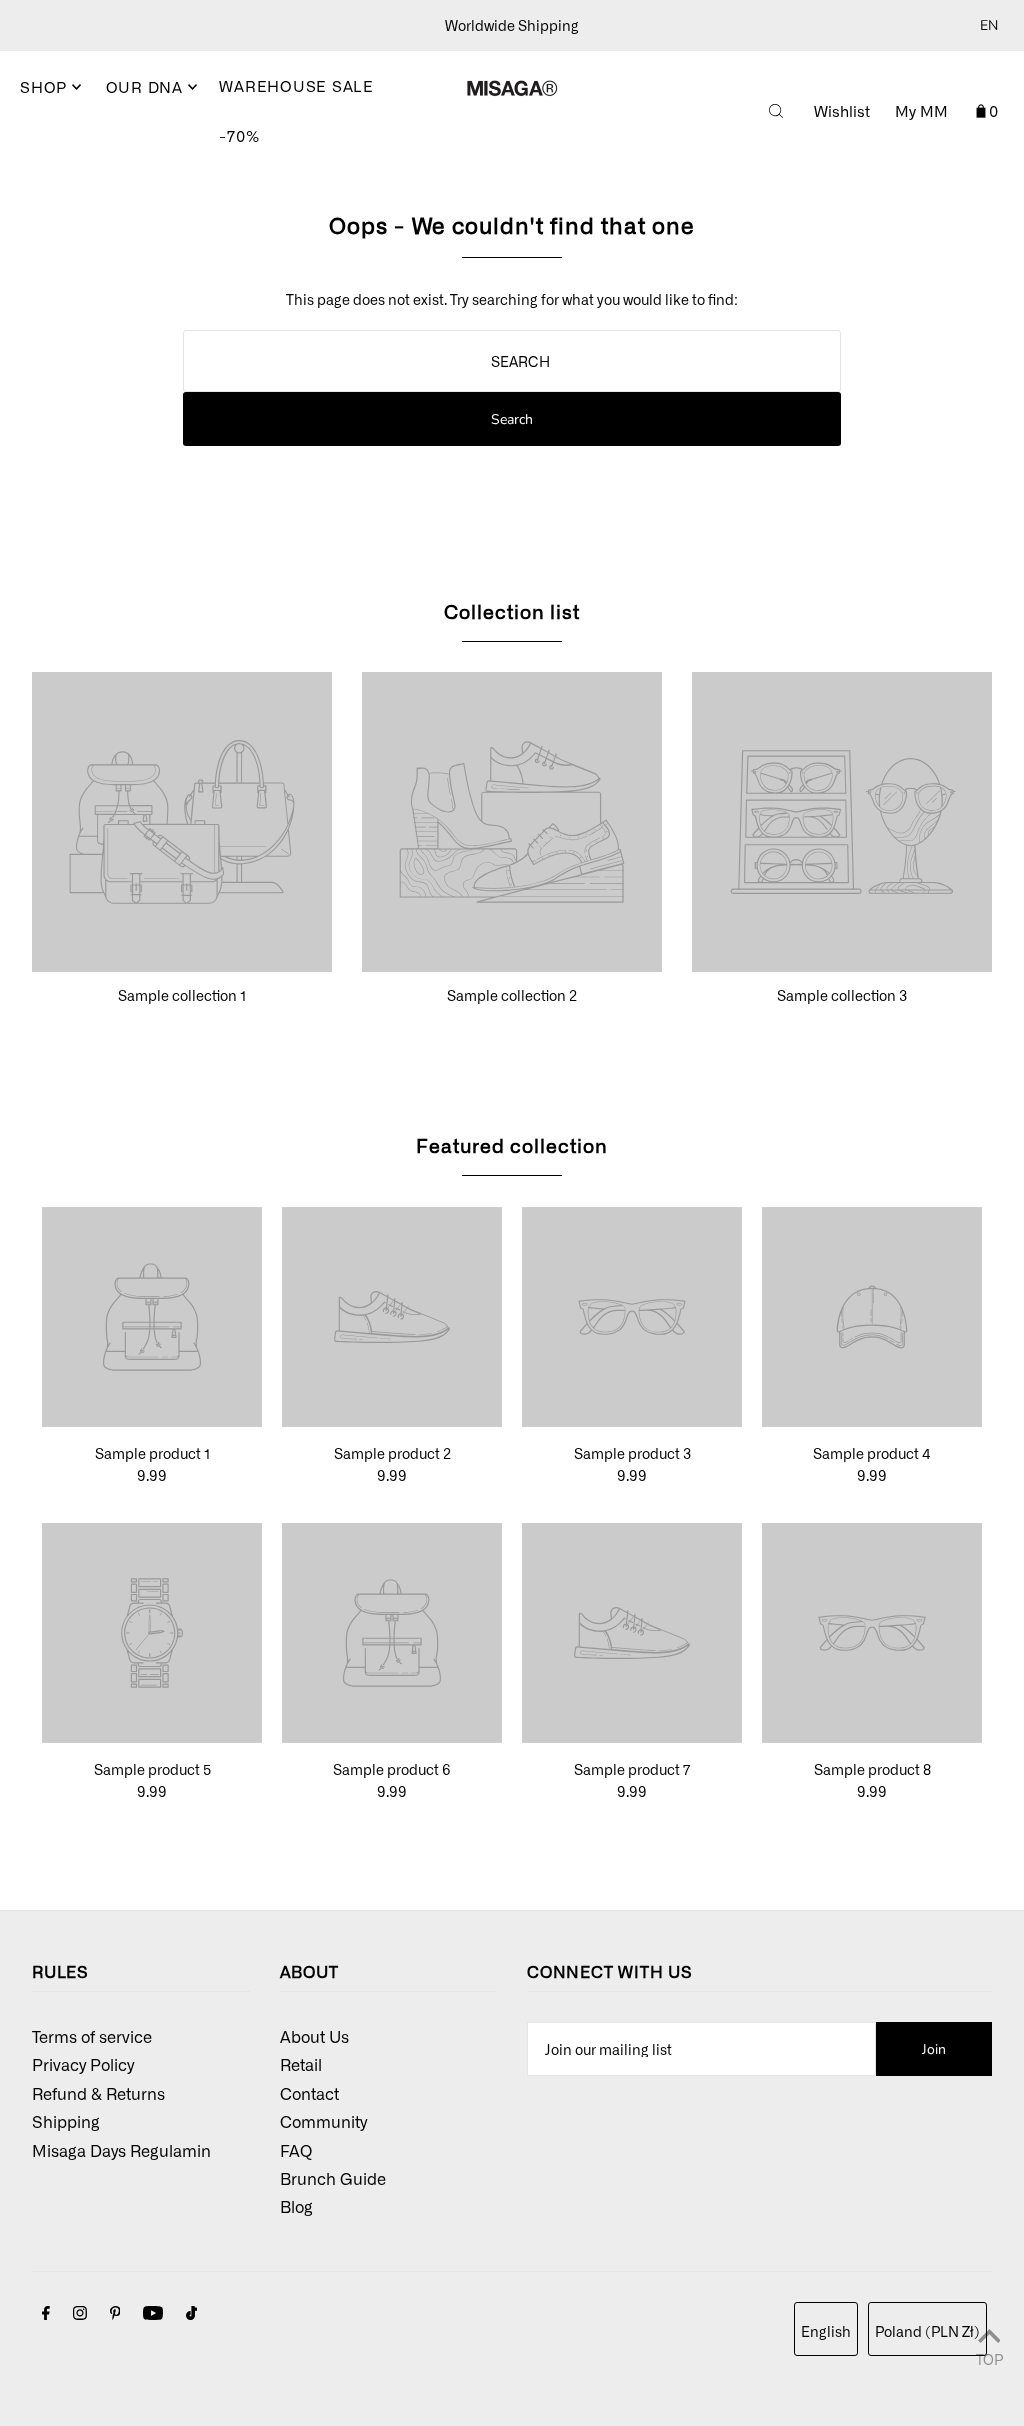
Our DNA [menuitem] (147, 87)
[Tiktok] (191, 2314)
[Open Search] (776, 111)
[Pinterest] (115, 2314)
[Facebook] (46, 2314)
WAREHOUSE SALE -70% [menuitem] (296, 111)
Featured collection (511, 1144)
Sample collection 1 (182, 995)
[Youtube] (153, 2314)
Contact (309, 2093)
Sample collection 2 (512, 995)
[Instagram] (80, 2314)
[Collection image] (182, 963)
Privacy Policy (83, 2064)
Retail (301, 2064)
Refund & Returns (98, 2093)
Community (323, 2121)
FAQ (296, 2150)
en (989, 25)
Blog (296, 2206)
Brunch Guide (333, 2178)
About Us (314, 2036)
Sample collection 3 (842, 995)
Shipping (66, 2121)
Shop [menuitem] (46, 87)
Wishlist (842, 111)
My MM (921, 111)
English (826, 2331)
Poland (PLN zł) (927, 2331)
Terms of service (92, 2036)
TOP (989, 2358)
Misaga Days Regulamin (121, 2150)
